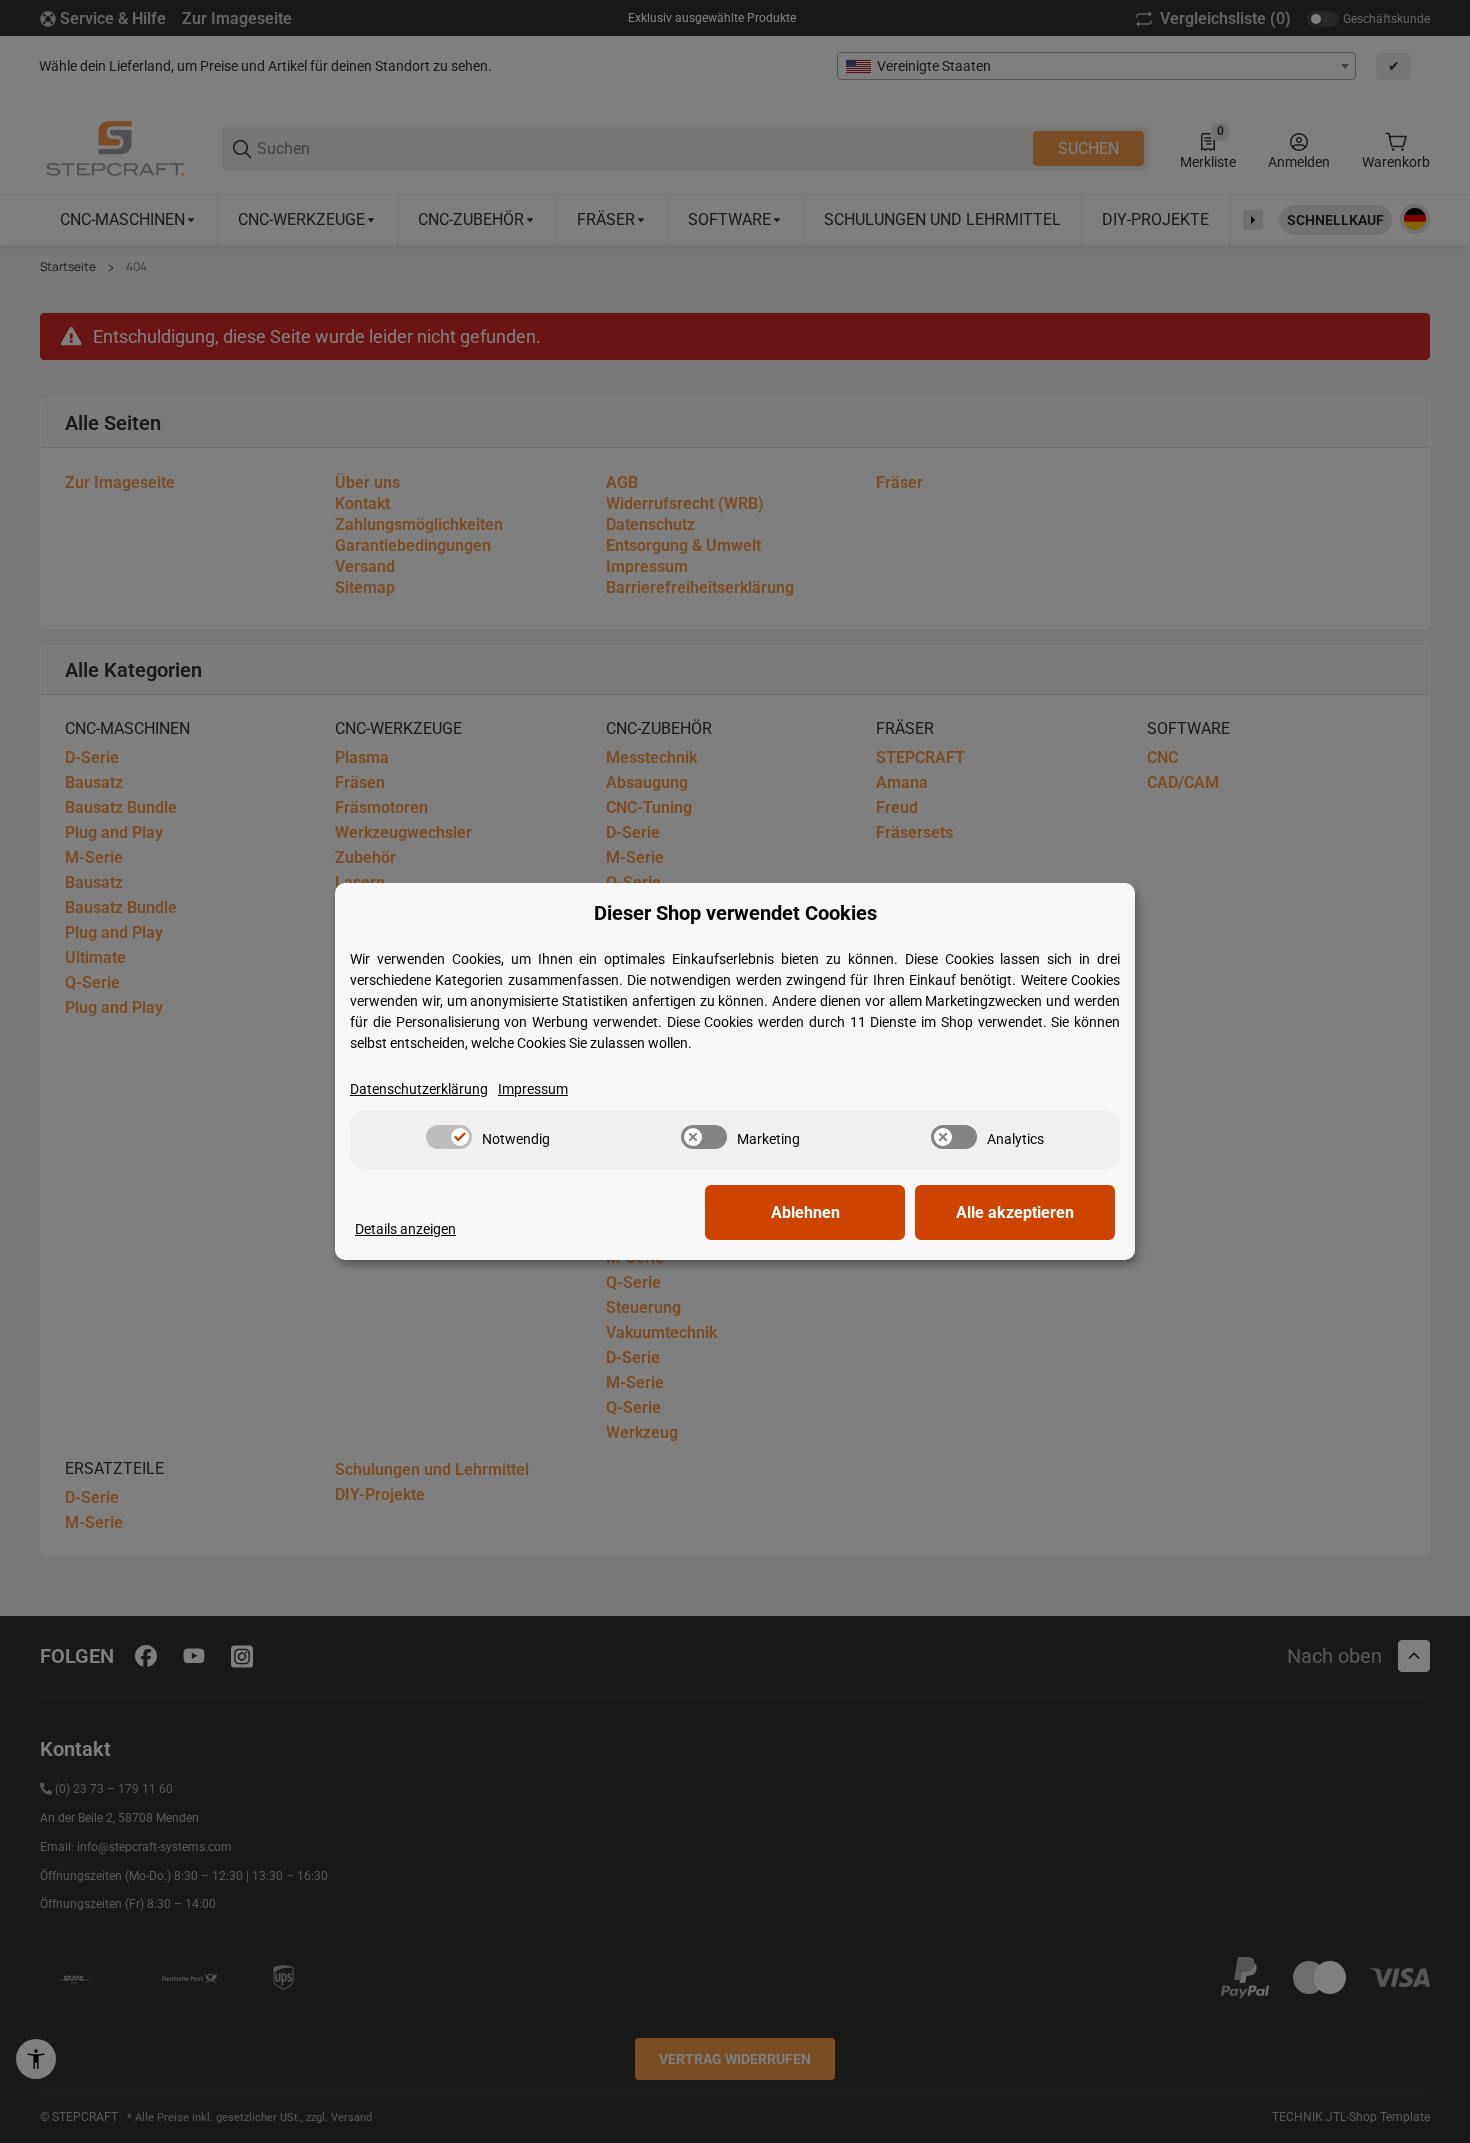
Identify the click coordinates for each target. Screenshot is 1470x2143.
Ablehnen (805, 1212)
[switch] (449, 1137)
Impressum (533, 1089)
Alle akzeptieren (1015, 1212)
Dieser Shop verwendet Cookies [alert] (735, 913)
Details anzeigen (405, 1229)
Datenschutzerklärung (419, 1089)
